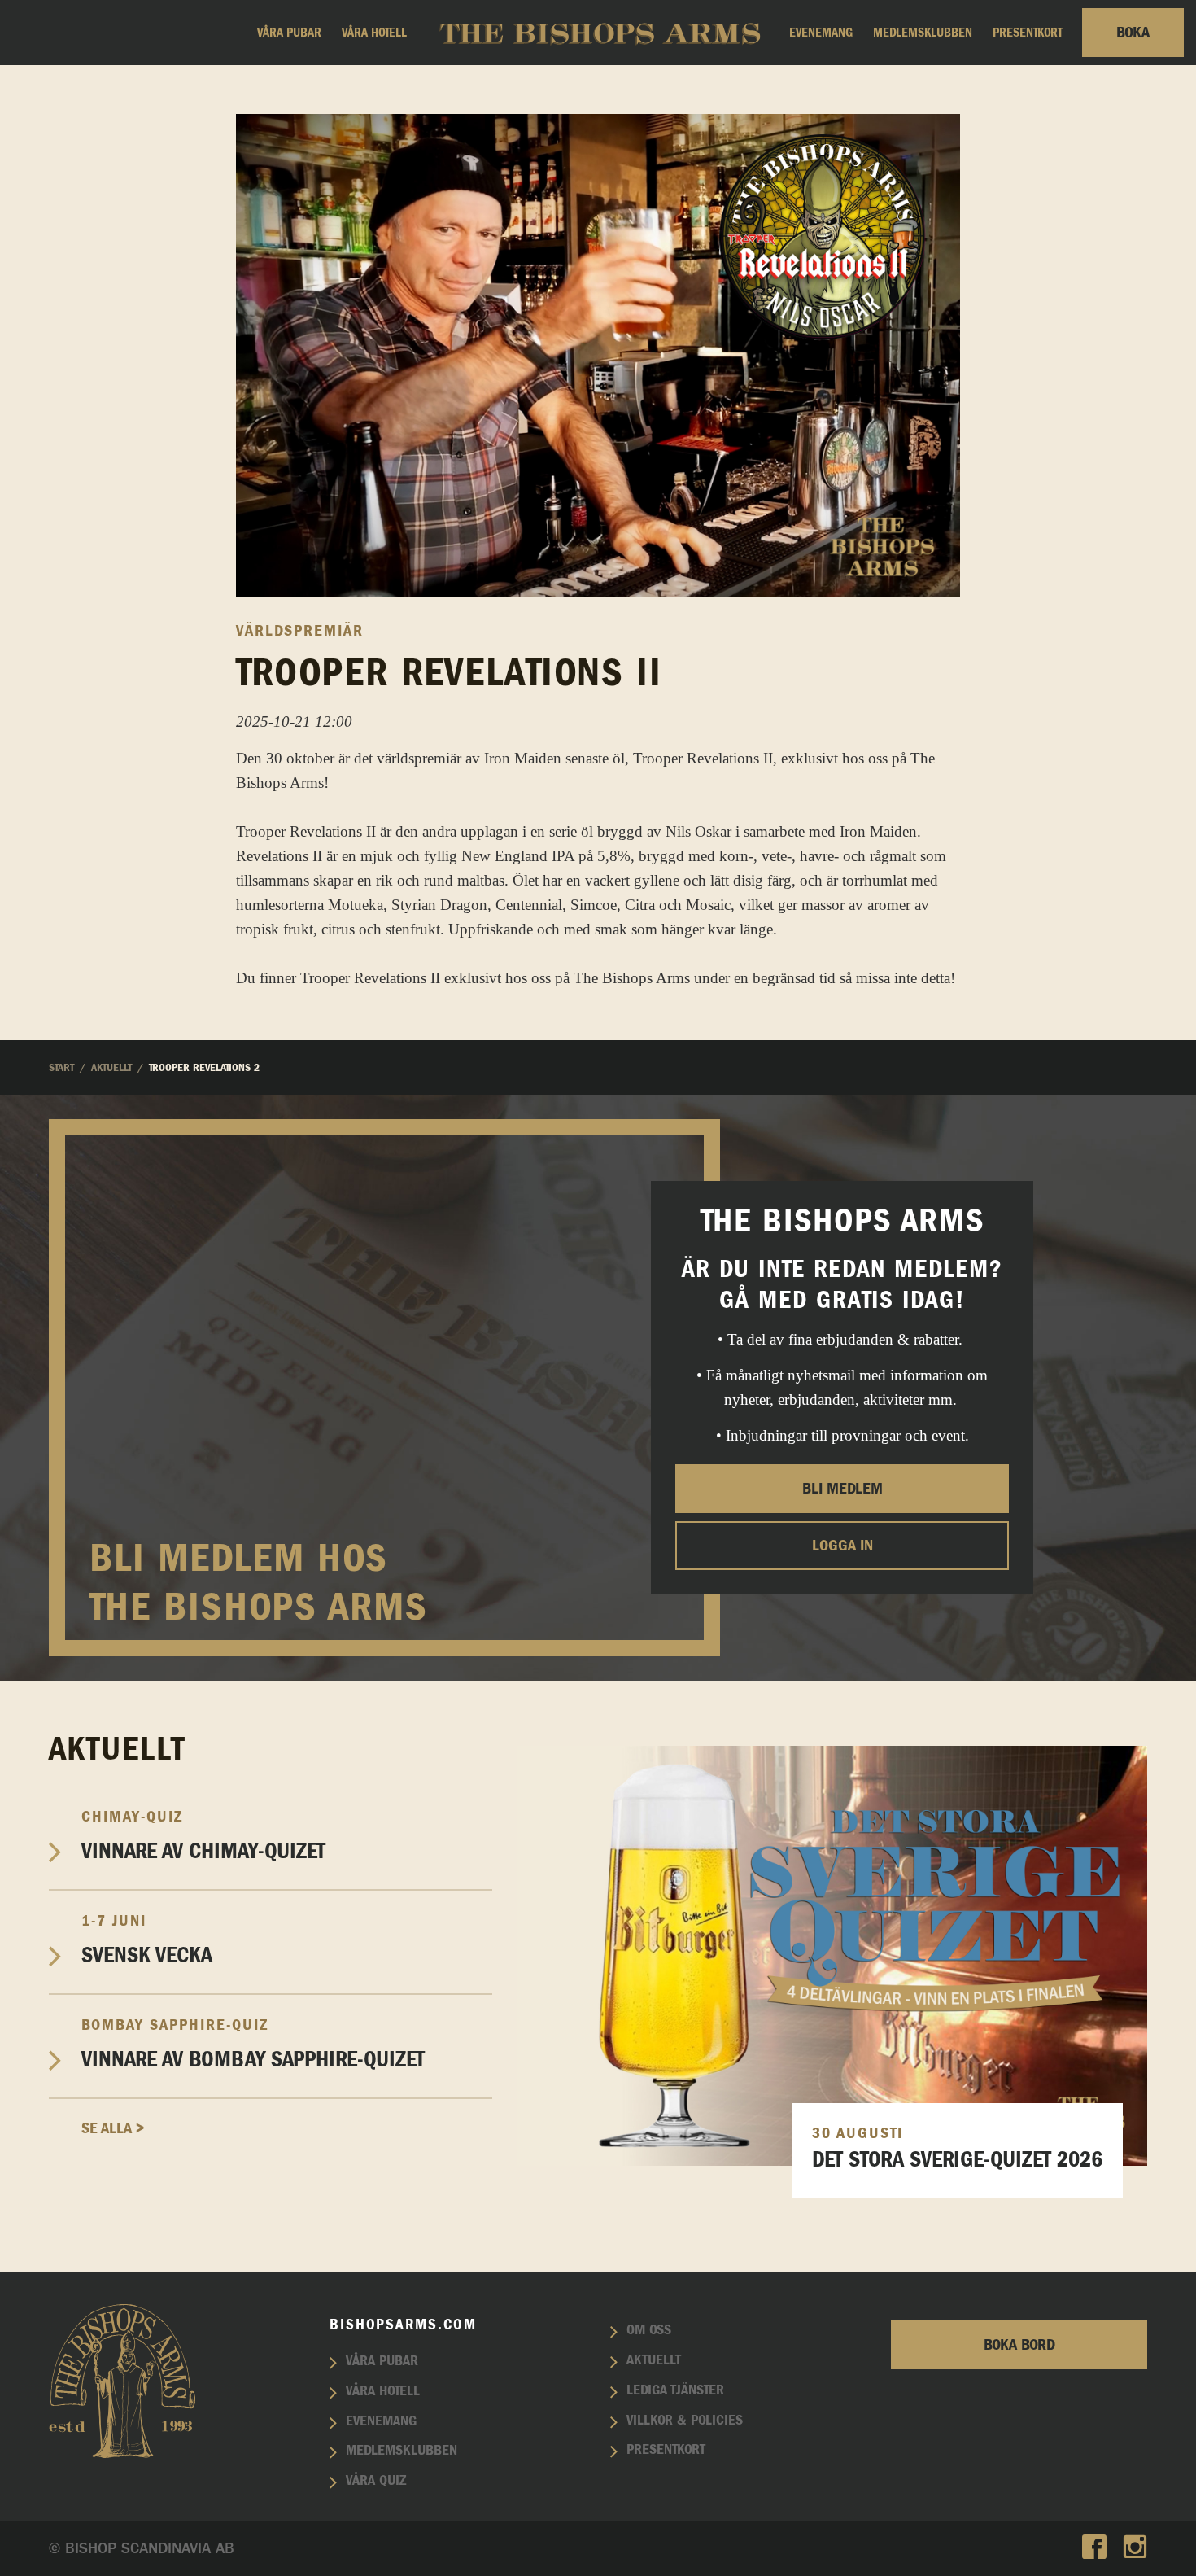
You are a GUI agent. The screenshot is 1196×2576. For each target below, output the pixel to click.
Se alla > (113, 2128)
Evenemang (821, 33)
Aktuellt (654, 2360)
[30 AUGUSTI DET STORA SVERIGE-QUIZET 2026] (832, 1954)
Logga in (842, 1545)
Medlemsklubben (923, 33)
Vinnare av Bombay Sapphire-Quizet (253, 2044)
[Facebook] (1094, 2549)
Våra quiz (376, 2481)
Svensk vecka (147, 1940)
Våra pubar (289, 33)
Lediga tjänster (675, 2390)
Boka (1133, 33)
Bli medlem (842, 1488)
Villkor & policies (685, 2421)
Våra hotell (374, 33)
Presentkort (1028, 33)
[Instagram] (1135, 2549)
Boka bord (1019, 2345)
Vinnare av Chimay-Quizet (203, 1836)
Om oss (649, 2330)
